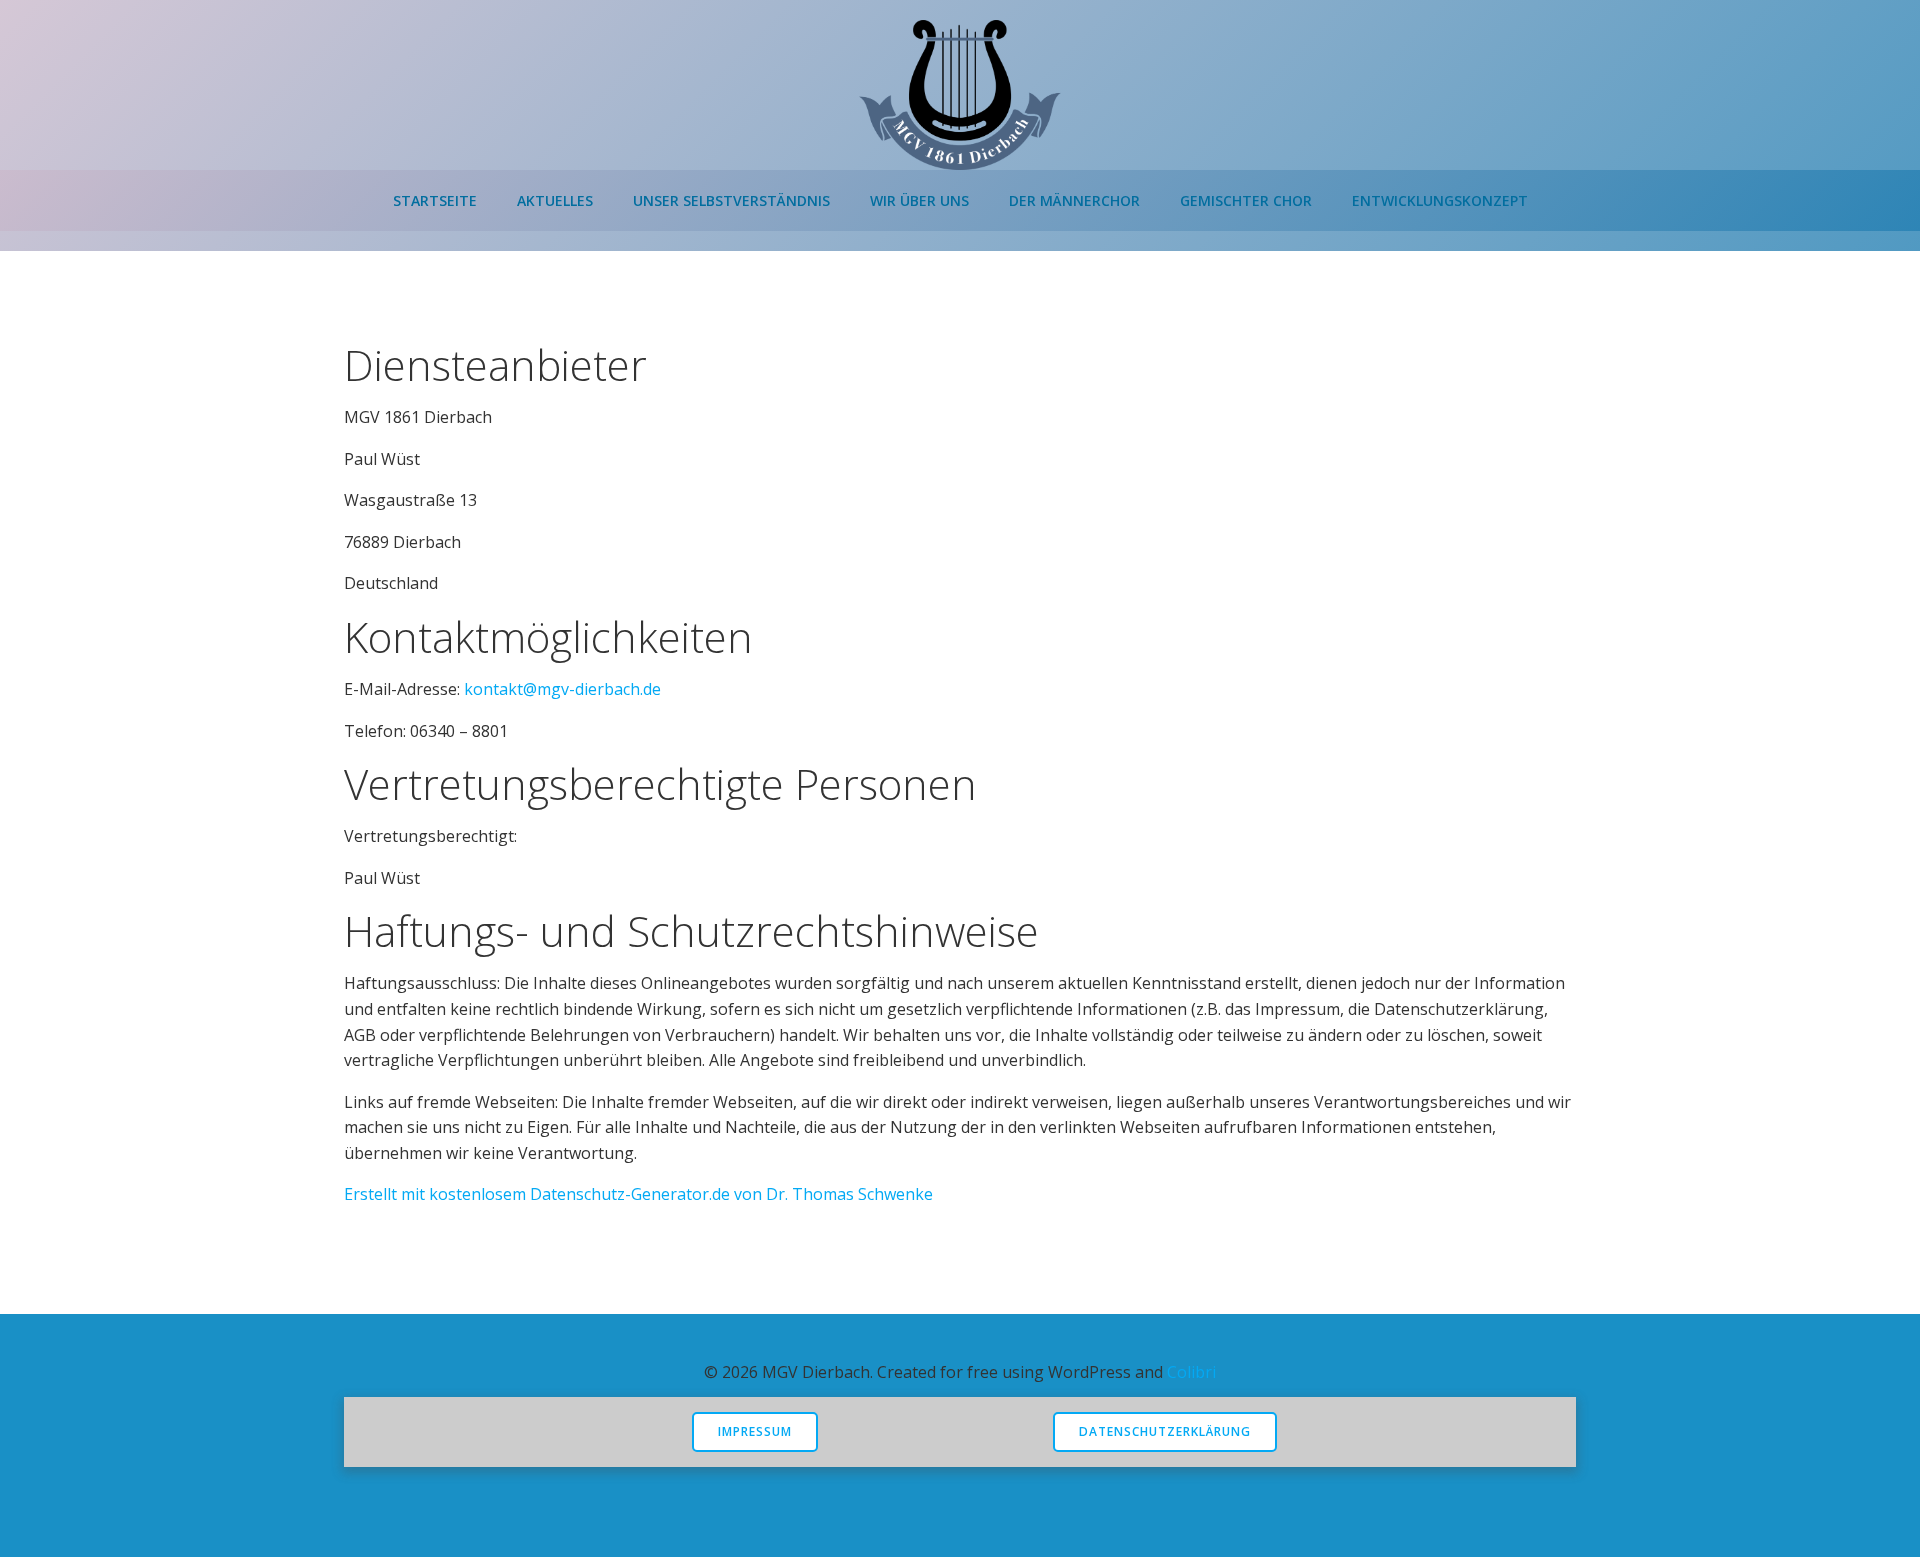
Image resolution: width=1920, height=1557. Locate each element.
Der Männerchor (1074, 200)
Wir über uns (919, 200)
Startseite (435, 200)
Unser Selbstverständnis (731, 200)
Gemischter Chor (1246, 200)
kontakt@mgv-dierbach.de (562, 689)
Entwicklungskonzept (1440, 200)
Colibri (1191, 1372)
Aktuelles (555, 200)
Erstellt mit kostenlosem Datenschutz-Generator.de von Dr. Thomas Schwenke (638, 1194)
